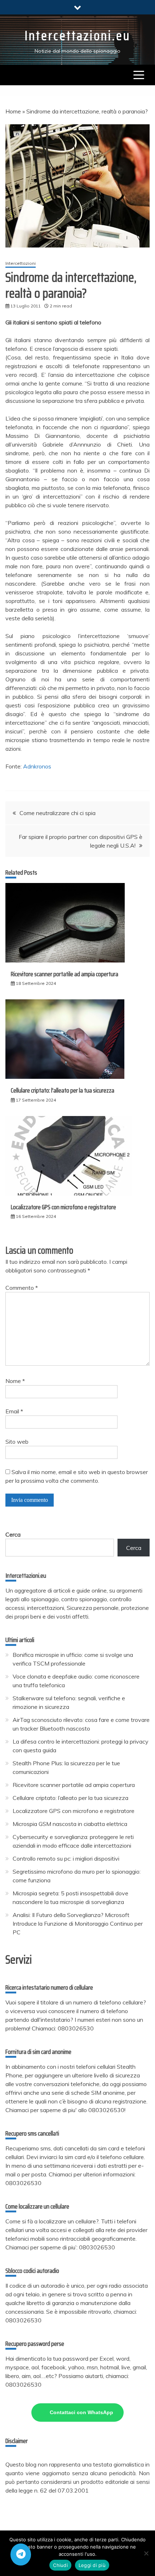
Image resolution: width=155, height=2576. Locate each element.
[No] (146, 2553)
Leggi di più (92, 2565)
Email (14, 1411)
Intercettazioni (21, 263)
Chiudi (60, 2565)
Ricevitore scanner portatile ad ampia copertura (65, 974)
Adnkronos (37, 766)
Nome (15, 1381)
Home (13, 111)
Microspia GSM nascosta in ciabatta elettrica (70, 1824)
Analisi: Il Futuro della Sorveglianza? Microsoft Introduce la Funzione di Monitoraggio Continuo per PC (78, 1924)
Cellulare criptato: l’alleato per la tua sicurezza (63, 1090)
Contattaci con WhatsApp (81, 2412)
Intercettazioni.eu (77, 36)
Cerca (13, 1534)
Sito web (17, 1442)
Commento (22, 1288)
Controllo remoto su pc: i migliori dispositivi (66, 1858)
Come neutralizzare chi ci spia (57, 813)
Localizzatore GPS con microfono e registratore (63, 1207)
